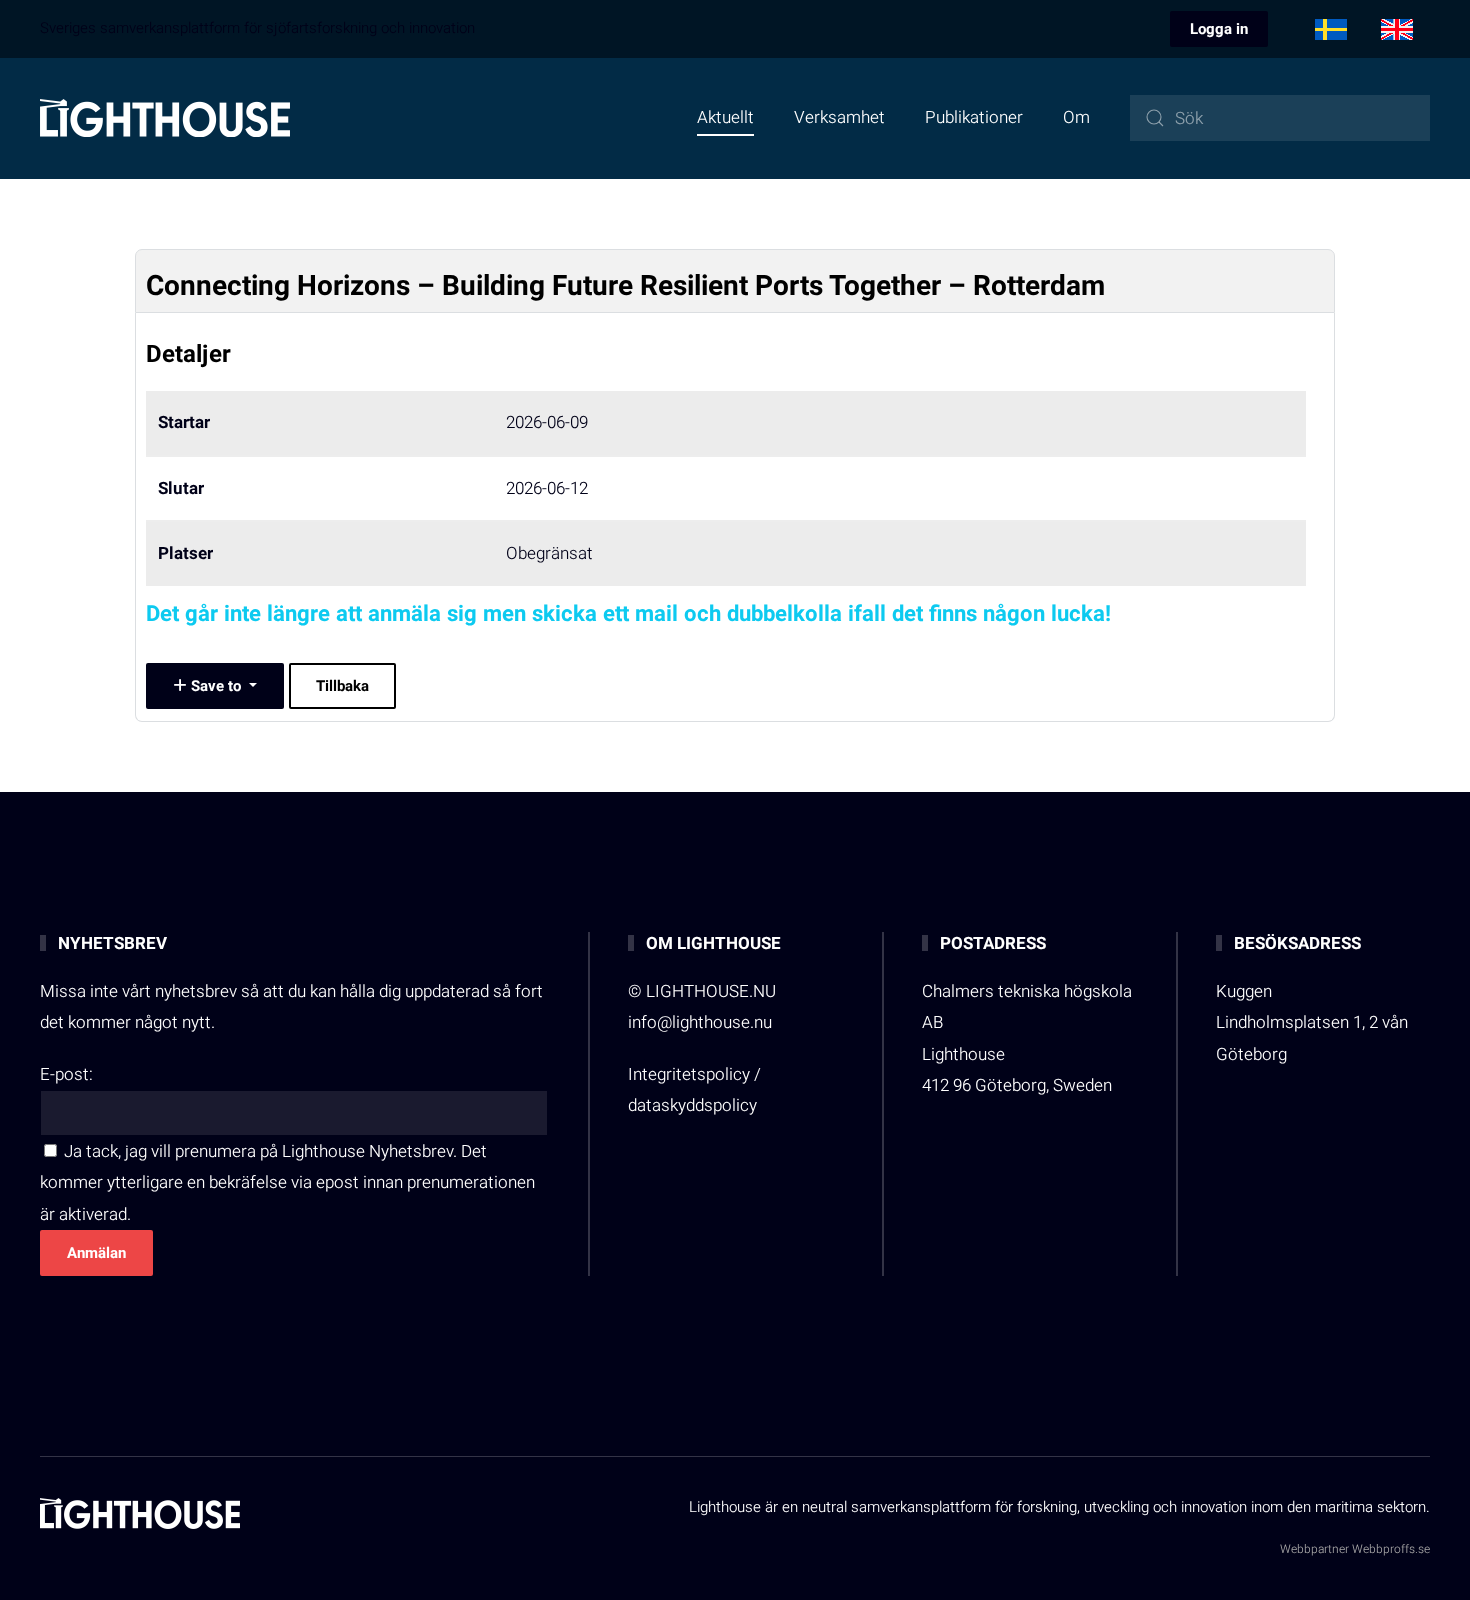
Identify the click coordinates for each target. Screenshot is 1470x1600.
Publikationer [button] (974, 117)
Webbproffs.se (1391, 1549)
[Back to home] (165, 118)
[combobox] (1280, 118)
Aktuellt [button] (725, 117)
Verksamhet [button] (839, 117)
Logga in (1219, 29)
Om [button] (1076, 117)
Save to (216, 686)
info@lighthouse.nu (700, 1022)
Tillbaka (342, 686)
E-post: (66, 1074)
